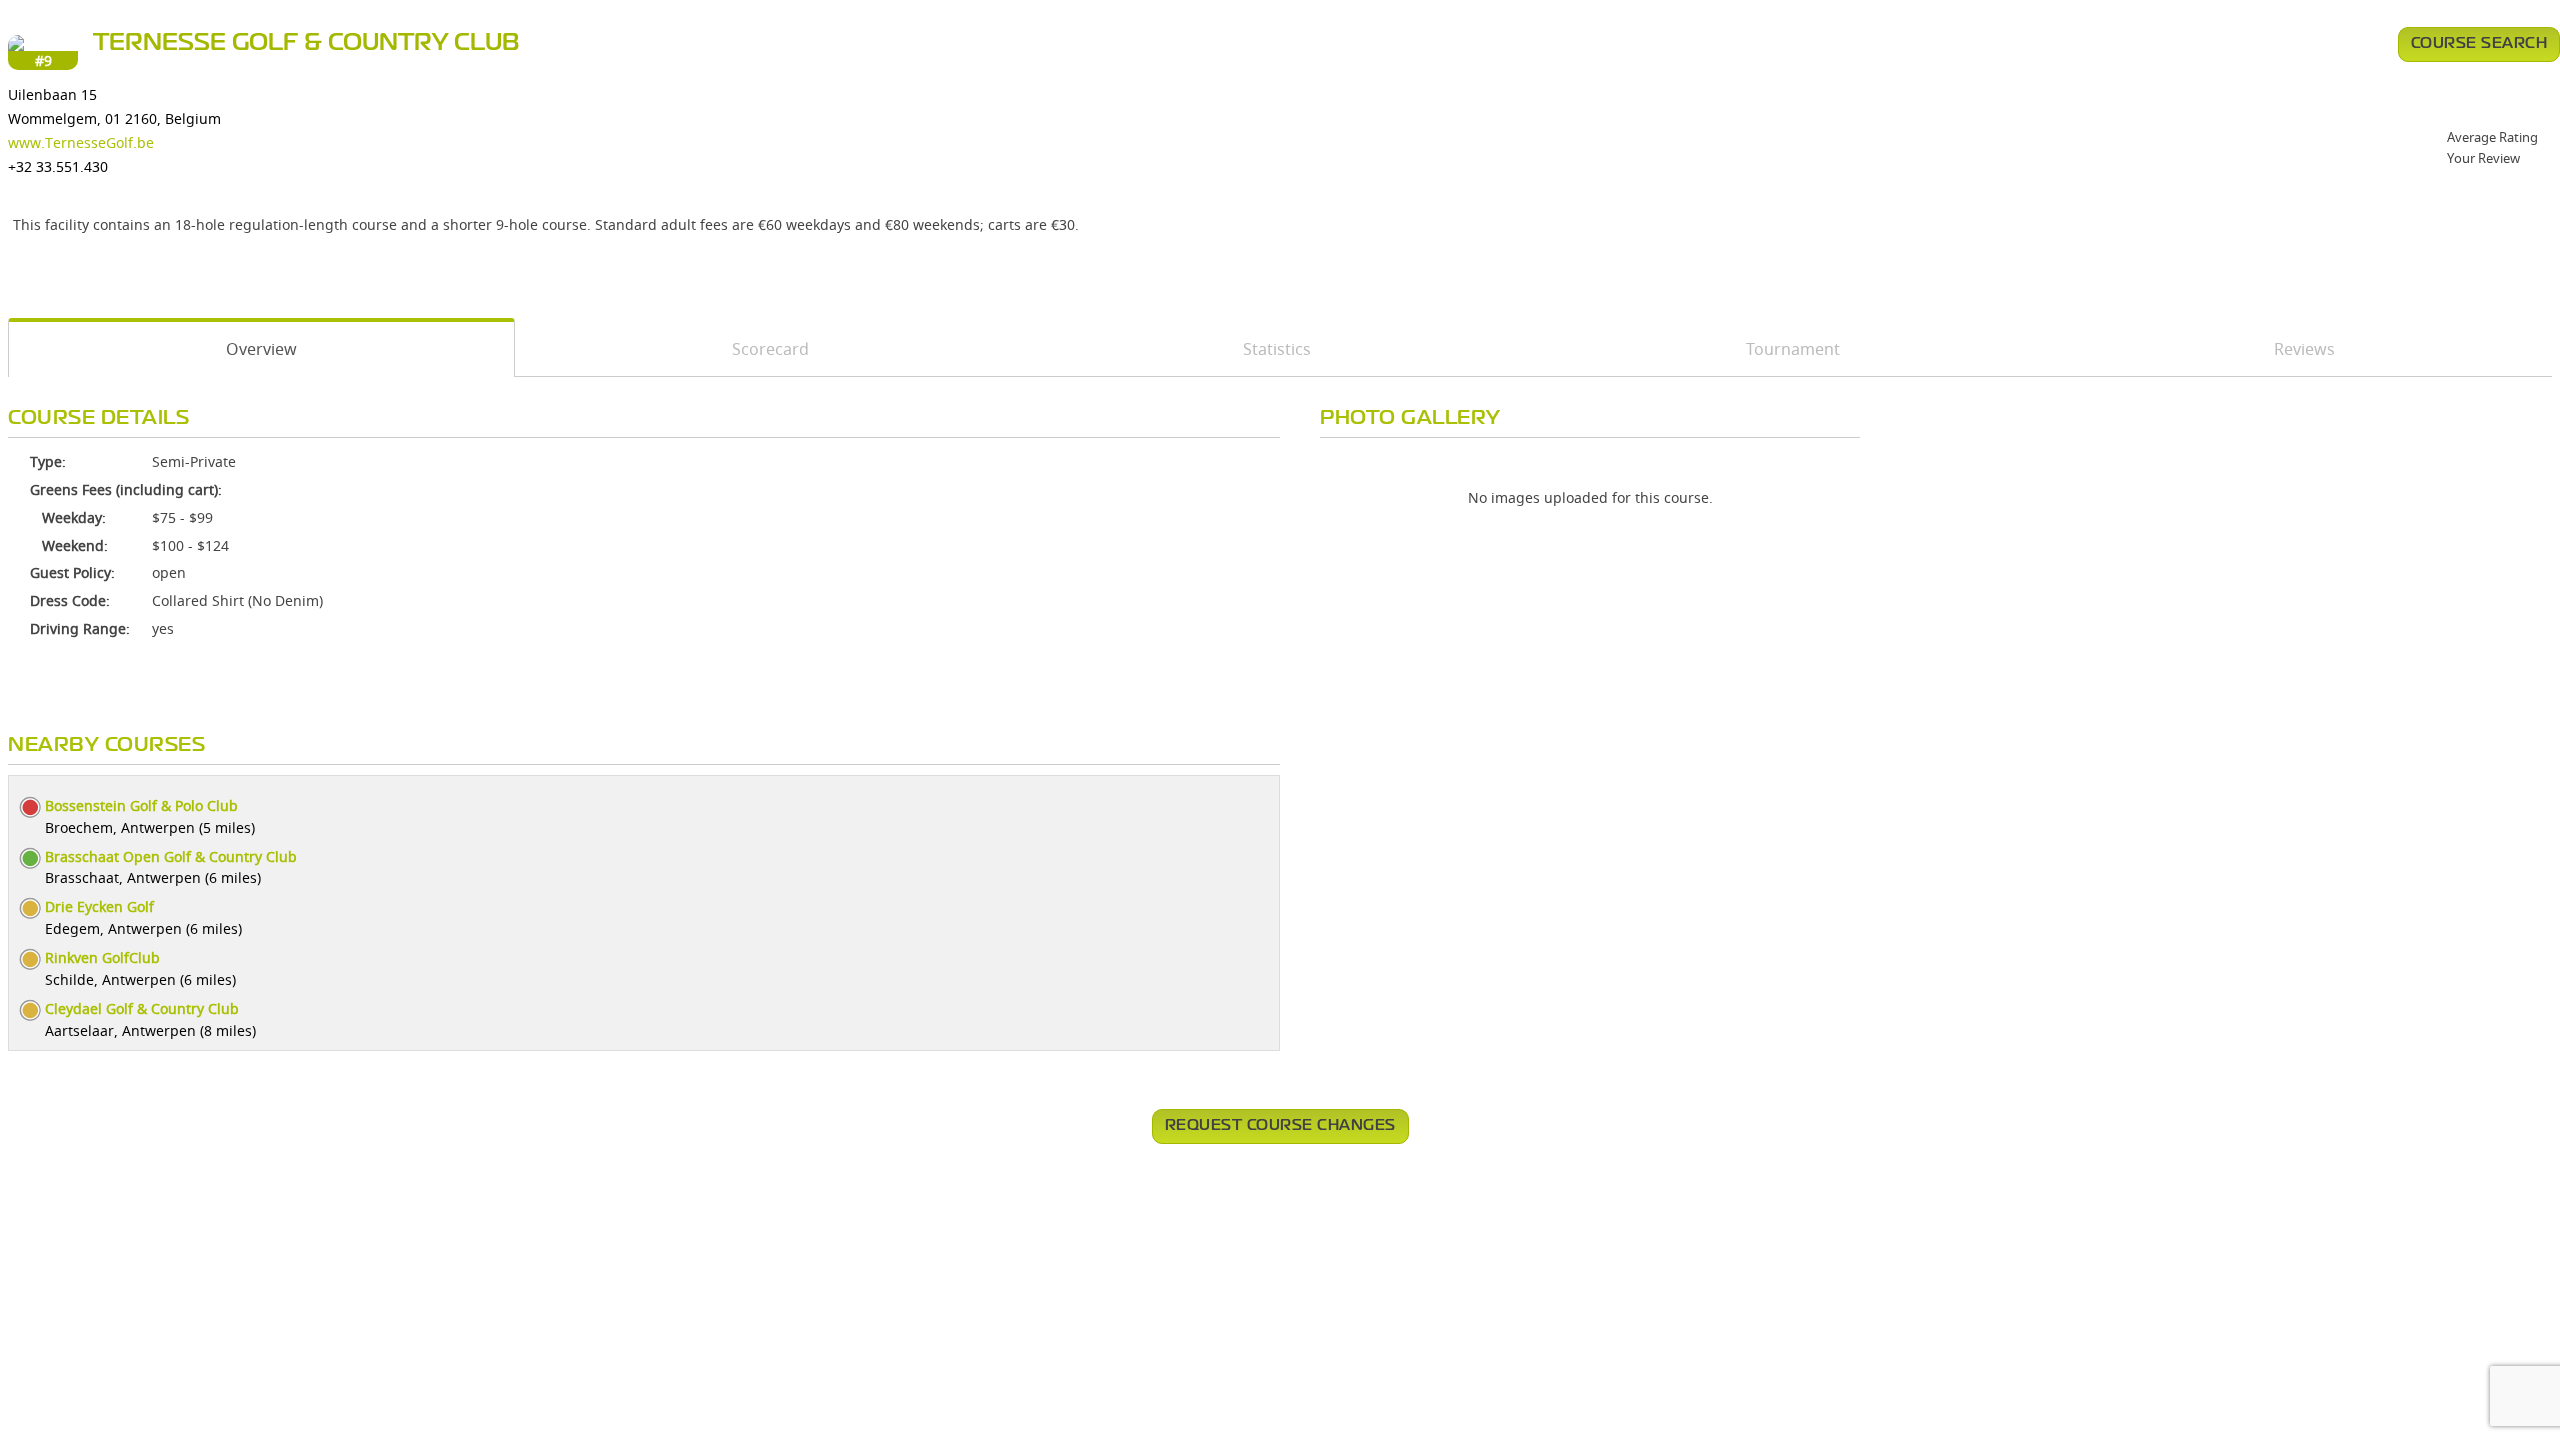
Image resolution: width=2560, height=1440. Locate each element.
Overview (261, 349)
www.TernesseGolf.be (81, 142)
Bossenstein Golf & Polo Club (141, 805)
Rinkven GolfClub (102, 957)
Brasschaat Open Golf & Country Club (171, 856)
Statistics (1277, 349)
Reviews (2304, 349)
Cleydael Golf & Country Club (142, 1008)
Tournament (1793, 349)
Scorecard (770, 349)
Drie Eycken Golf (99, 906)
